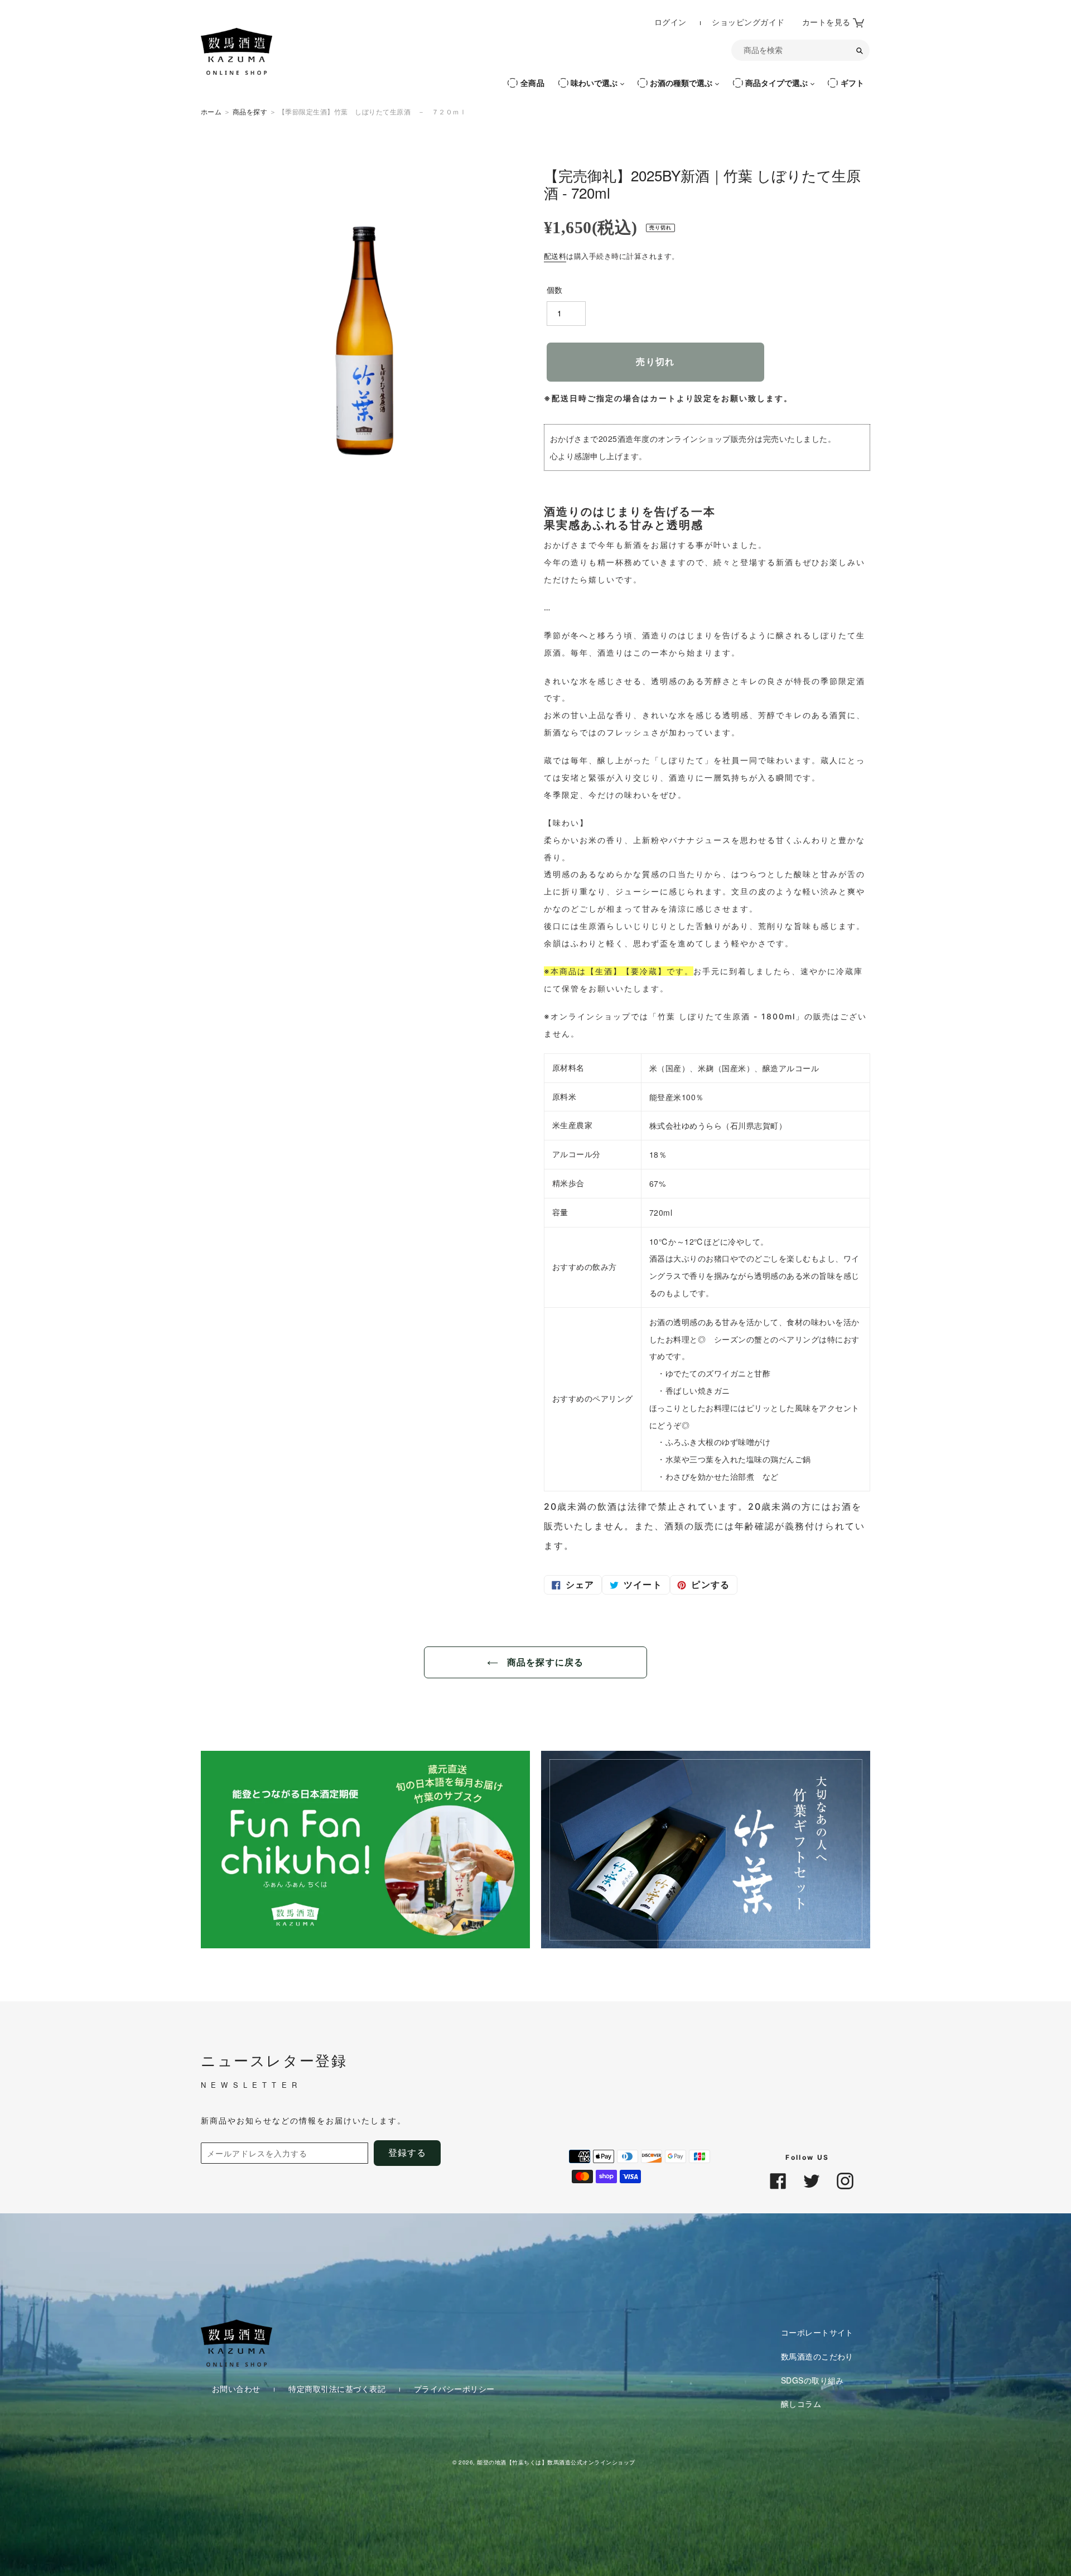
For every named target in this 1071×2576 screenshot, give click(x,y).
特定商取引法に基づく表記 (338, 2389)
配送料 (555, 256)
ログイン (672, 21)
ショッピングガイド (748, 22)
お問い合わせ (237, 2389)
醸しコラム (801, 2404)
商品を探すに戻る (544, 1662)
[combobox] (800, 50)
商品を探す (250, 111)
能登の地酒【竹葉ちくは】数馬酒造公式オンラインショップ (556, 2462)
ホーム (211, 111)
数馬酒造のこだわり (817, 2356)
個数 (555, 290)
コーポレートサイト (817, 2332)
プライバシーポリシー (454, 2389)
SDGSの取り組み (812, 2380)
